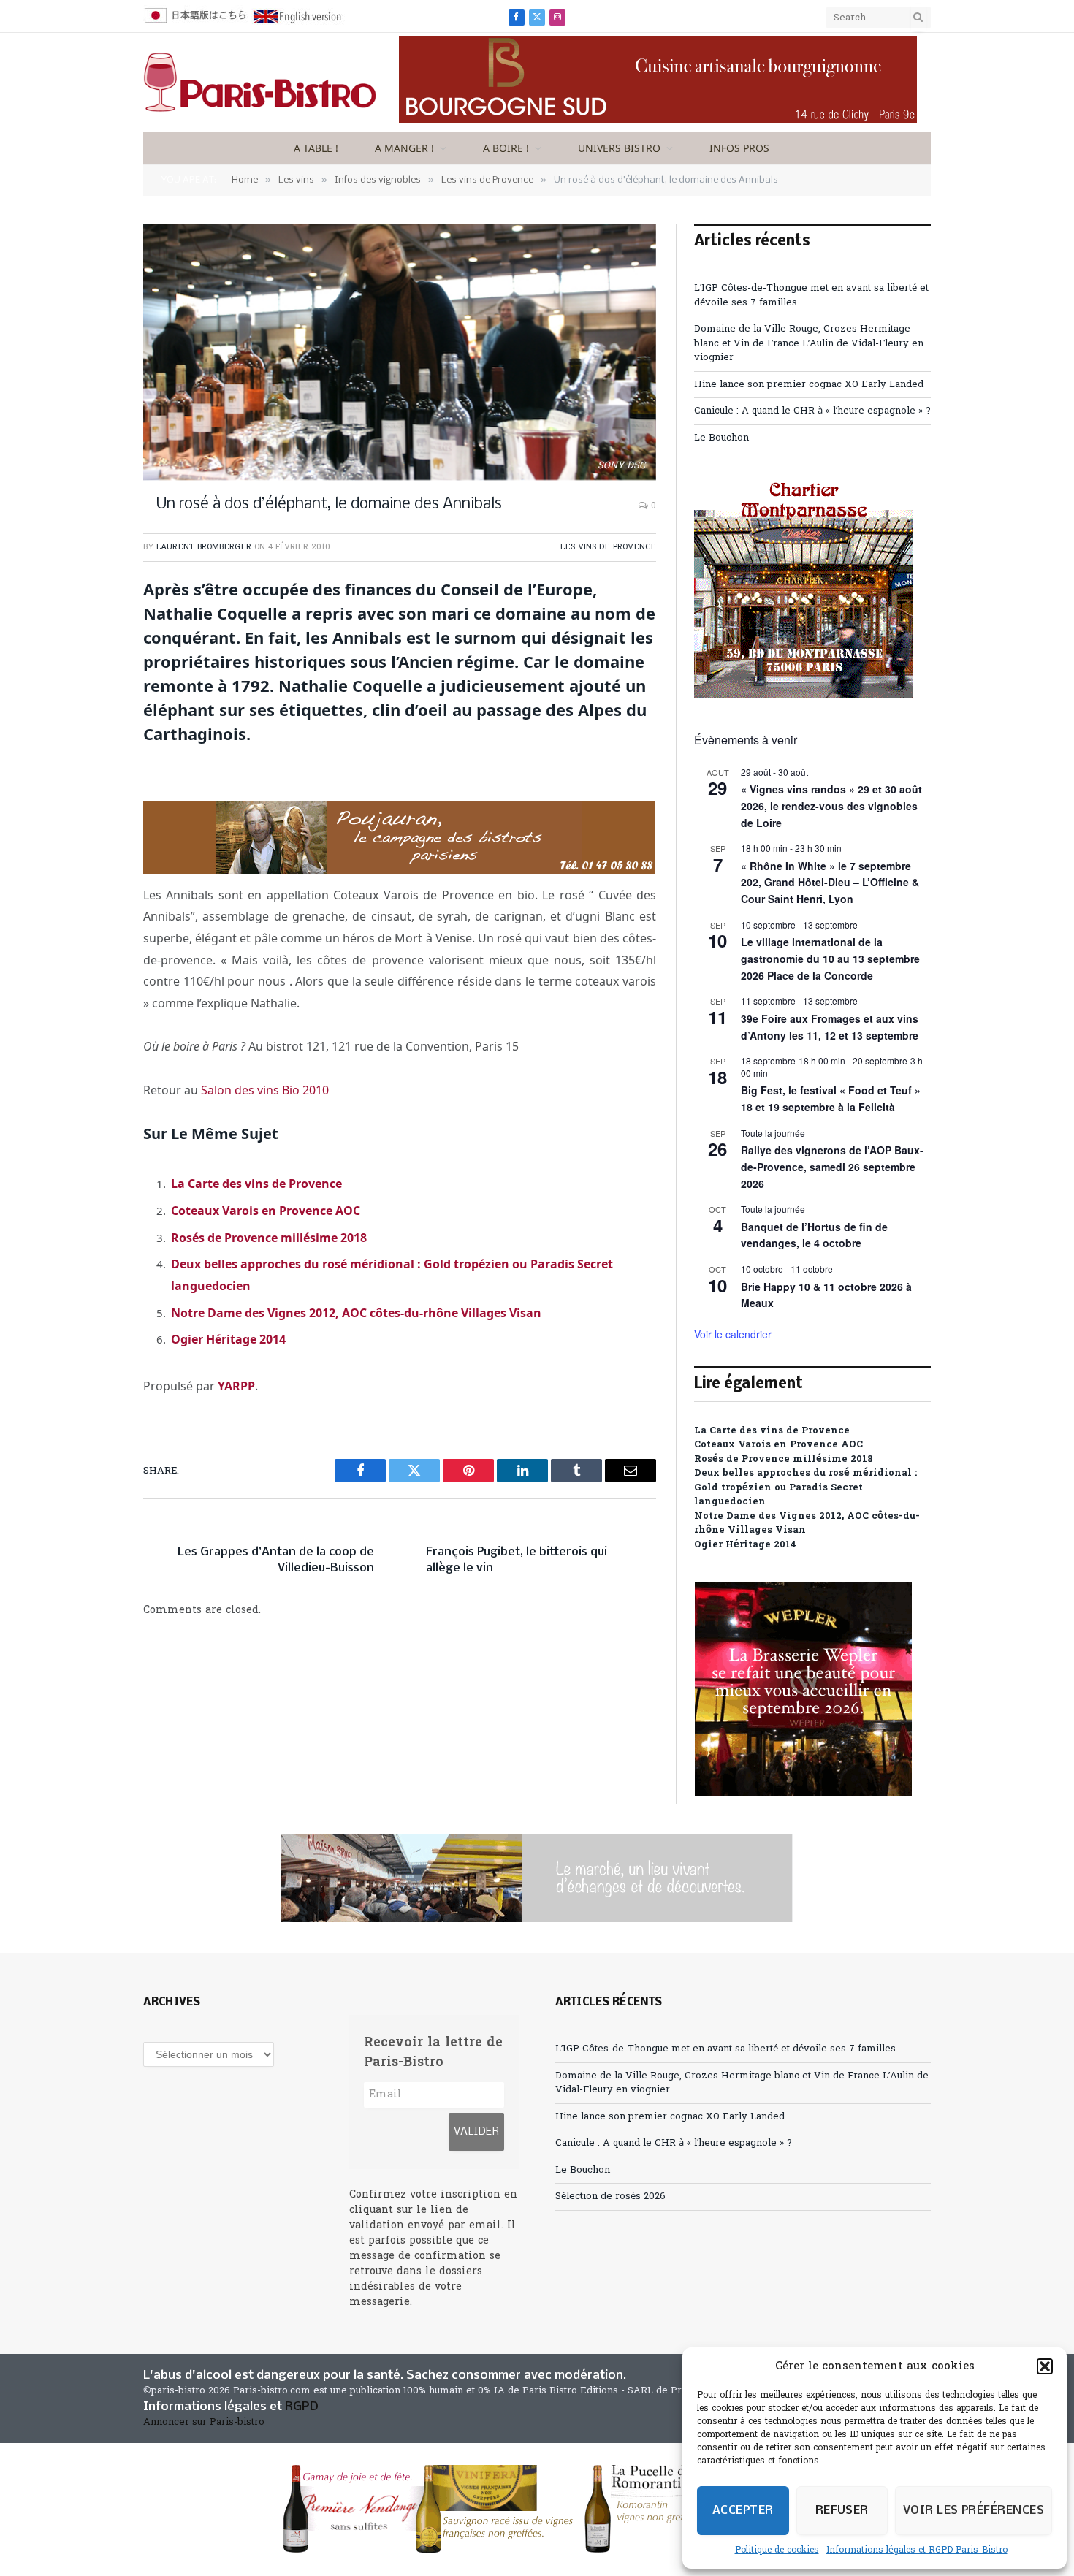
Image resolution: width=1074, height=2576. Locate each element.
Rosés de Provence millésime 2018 (269, 1238)
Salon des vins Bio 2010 (265, 1090)
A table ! (316, 148)
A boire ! (506, 148)
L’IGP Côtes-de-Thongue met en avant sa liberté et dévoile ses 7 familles (725, 2049)
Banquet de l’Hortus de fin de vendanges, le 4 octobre (814, 1235)
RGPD (302, 2407)
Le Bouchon (721, 438)
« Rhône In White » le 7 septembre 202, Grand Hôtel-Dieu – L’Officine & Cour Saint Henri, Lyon (830, 882)
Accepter (743, 2511)
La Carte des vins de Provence (256, 1184)
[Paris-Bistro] (260, 83)
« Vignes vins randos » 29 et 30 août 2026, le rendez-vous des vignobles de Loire (831, 805)
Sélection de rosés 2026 (610, 2196)
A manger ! (404, 148)
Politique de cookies (777, 2550)
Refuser (842, 2511)
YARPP (236, 1386)
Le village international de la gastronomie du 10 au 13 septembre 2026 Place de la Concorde (830, 958)
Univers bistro (619, 148)
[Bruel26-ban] (537, 1878)
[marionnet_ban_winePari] (537, 2509)
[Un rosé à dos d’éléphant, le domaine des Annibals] (400, 352)
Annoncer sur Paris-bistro (204, 2422)
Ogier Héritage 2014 (228, 1339)
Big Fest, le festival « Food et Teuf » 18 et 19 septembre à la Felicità (831, 1098)
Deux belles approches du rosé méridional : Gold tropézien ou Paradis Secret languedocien (805, 1487)
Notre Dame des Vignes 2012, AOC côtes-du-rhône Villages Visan (356, 1313)
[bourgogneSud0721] (658, 121)
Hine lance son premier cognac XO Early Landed (809, 385)
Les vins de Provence (608, 547)
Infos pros (739, 148)
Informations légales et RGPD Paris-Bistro (917, 2550)
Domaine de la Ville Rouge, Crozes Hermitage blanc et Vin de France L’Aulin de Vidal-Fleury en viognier (809, 343)
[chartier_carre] (804, 696)
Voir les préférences (974, 2511)
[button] (1045, 2366)
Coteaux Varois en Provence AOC (266, 1211)
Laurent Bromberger (204, 547)
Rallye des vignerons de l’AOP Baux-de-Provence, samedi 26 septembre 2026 (832, 1166)
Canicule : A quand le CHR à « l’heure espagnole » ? (812, 411)
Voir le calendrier (733, 1334)
